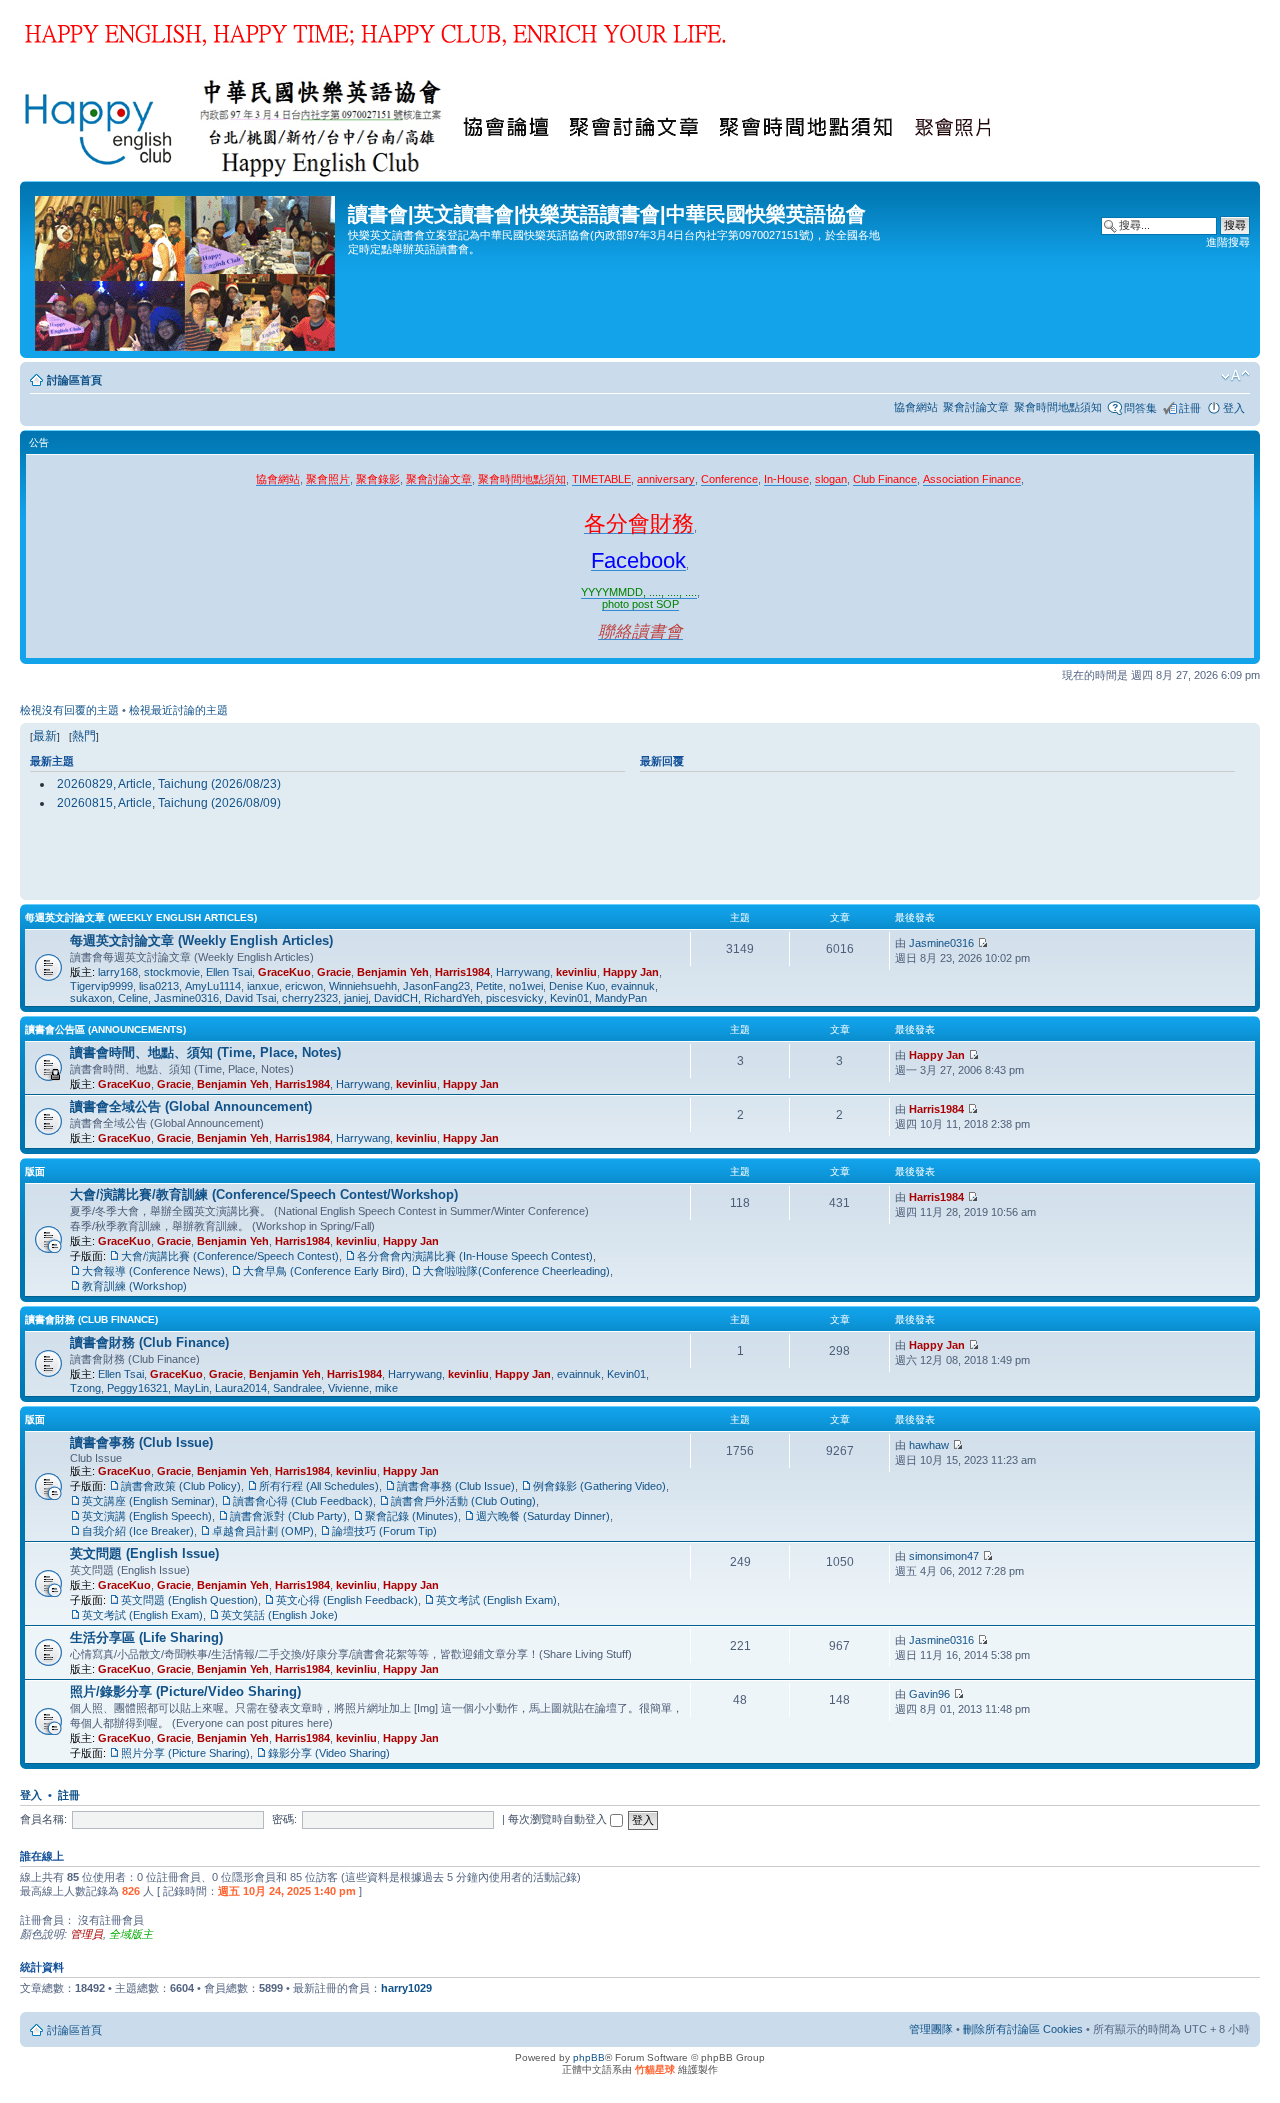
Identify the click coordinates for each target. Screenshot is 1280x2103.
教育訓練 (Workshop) (134, 1286)
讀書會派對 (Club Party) (288, 1516)
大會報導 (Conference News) (153, 1271)
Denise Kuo (577, 986)
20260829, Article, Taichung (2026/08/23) (169, 784)
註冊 (1190, 408)
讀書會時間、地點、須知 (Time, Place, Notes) (205, 1052)
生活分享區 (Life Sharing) (146, 1637)
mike (386, 1388)
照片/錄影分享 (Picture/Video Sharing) (185, 1691)
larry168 (118, 972)
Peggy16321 (137, 1388)
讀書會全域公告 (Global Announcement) (191, 1106)
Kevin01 (569, 998)
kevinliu (576, 972)
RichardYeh (452, 998)
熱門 (84, 736)
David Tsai (250, 998)
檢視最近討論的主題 (178, 710)
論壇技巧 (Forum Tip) (384, 1531)
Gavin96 (929, 1694)
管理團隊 (931, 2029)
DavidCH (396, 998)
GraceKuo (284, 972)
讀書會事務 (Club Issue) (141, 1442)
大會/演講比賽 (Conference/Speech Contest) (230, 1256)
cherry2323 (310, 998)
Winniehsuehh (363, 986)
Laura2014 (241, 1388)
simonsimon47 (944, 1556)
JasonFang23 (436, 986)
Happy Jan (631, 972)
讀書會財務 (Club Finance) (91, 1319)
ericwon (304, 986)
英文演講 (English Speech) (147, 1516)
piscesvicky (515, 998)
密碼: (284, 1819)
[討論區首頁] (186, 269)
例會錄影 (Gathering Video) (599, 1486)
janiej (356, 998)
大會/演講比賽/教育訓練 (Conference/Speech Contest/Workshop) (264, 1194)
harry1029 (406, 1988)
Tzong (85, 1388)
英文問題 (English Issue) (144, 1553)
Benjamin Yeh (393, 972)
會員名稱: (43, 1819)
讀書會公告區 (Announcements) (105, 1029)
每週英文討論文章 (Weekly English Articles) (141, 917)
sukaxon (91, 998)
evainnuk (633, 986)
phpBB (589, 2057)
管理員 (86, 1934)
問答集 (1140, 408)
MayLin (191, 1388)
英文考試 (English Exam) (496, 1600)
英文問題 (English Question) (189, 1600)
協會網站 (916, 407)
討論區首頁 (74, 380)
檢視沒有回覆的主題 (69, 710)
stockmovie (172, 972)
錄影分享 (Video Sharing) (329, 1753)
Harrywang (523, 972)
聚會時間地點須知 (1058, 407)
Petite (489, 986)
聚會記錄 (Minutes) (411, 1516)
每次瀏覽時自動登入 (559, 1819)
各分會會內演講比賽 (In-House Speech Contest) (475, 1256)
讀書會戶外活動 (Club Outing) (463, 1501)
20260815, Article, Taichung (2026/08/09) (169, 803)
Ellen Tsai (229, 972)
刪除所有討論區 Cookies (1023, 2029)
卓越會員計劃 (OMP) (263, 1531)
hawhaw (929, 1445)
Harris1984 (462, 972)
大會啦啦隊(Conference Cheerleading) (516, 1271)
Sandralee (297, 1388)
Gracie (334, 972)
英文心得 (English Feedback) (347, 1600)
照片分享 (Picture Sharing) (185, 1753)
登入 (1234, 408)
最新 (45, 736)
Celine (133, 998)
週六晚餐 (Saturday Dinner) (543, 1516)
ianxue (263, 986)
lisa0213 (159, 986)
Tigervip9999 (101, 986)
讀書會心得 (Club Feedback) (303, 1501)
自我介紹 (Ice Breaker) (138, 1531)
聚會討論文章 (976, 407)
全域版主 (131, 1934)
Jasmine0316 (186, 998)
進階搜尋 (1228, 242)
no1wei (526, 986)
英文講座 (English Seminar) (148, 1501)
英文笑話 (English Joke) (279, 1615)
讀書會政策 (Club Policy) (181, 1486)
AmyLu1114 (213, 986)
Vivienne (348, 1388)
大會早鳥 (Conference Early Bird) (324, 1271)
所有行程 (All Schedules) (319, 1486)
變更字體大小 (1235, 376)
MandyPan (621, 998)
